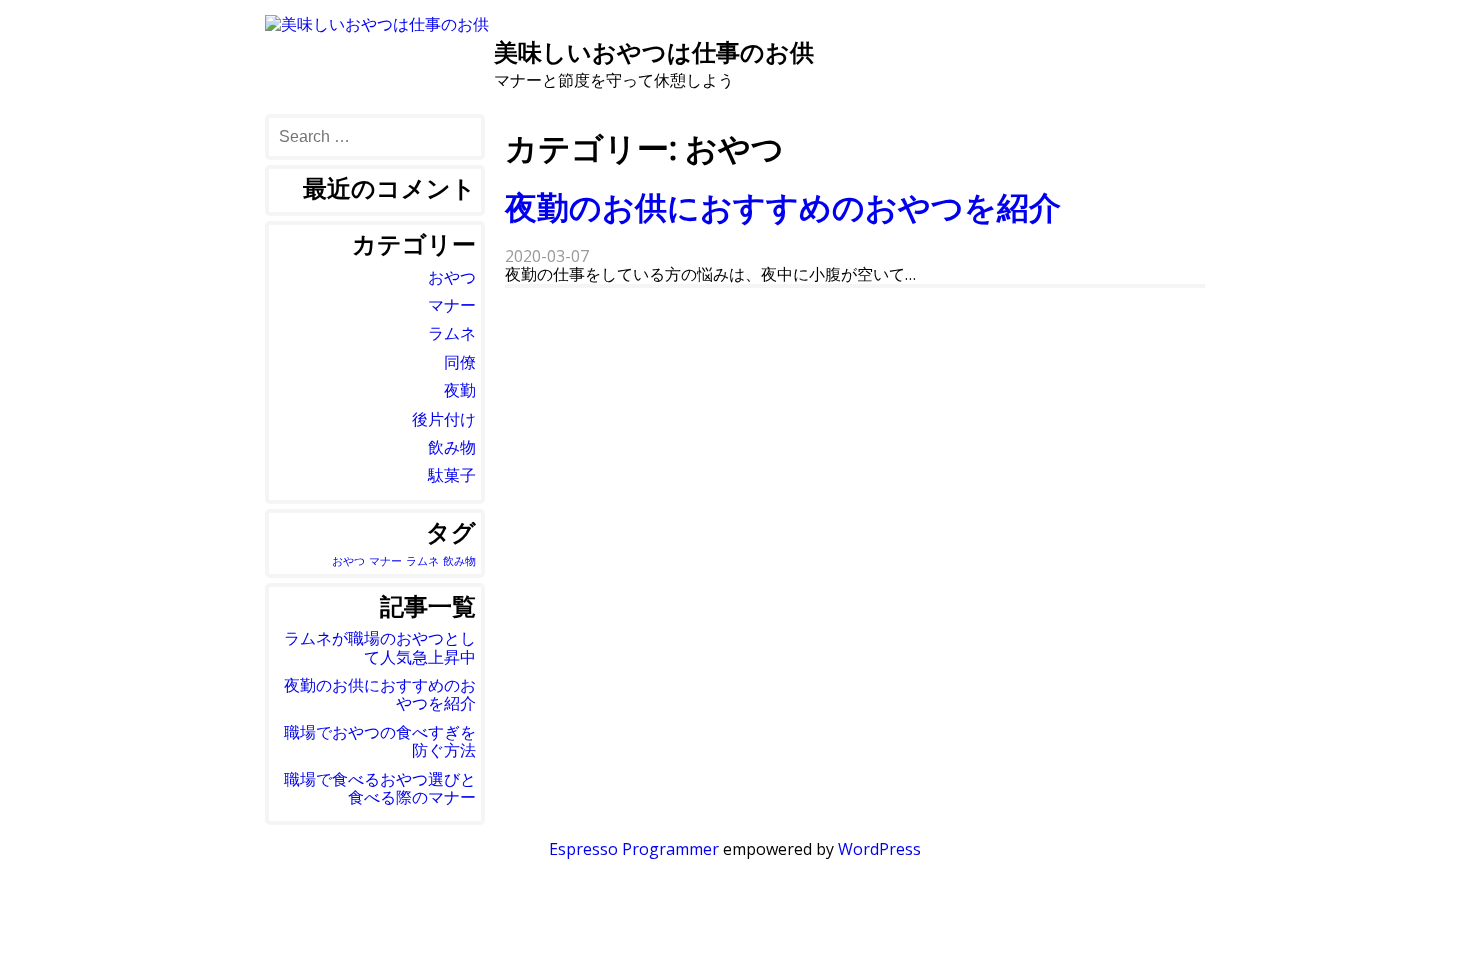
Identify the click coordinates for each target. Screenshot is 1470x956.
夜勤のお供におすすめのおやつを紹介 (783, 206)
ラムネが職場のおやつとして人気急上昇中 (380, 647)
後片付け (444, 419)
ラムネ (452, 333)
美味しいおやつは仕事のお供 (654, 51)
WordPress (879, 849)
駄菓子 (452, 475)
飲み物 (452, 447)
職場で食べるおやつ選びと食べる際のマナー (380, 788)
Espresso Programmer (634, 849)
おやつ (452, 277)
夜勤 (460, 390)
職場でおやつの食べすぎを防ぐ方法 (380, 741)
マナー (452, 305)
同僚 (460, 362)
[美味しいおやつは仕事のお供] (377, 24)
